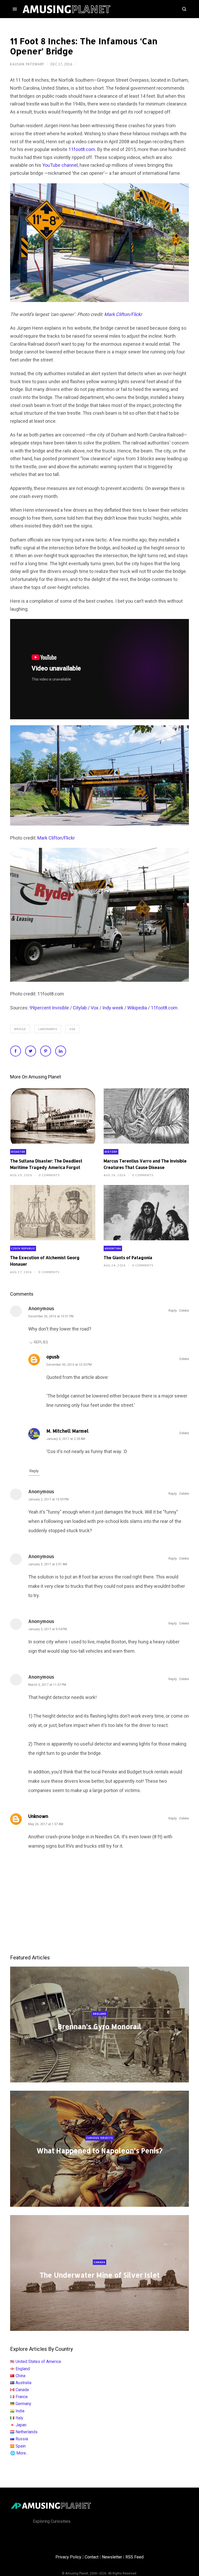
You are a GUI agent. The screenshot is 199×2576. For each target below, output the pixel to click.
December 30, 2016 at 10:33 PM (69, 1365)
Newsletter (112, 2557)
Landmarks (48, 1029)
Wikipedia (137, 1008)
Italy (19, 2418)
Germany (23, 2404)
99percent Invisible (49, 1008)
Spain (21, 2446)
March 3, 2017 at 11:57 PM (47, 1685)
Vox (95, 1008)
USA (72, 1029)
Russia (22, 2439)
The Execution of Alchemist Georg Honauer (45, 1261)
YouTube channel (60, 165)
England (100, 2014)
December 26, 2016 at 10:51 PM (51, 1316)
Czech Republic (23, 1248)
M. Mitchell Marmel (67, 1431)
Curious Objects (100, 2138)
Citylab (80, 1008)
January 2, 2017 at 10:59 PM (48, 1499)
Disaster (18, 1152)
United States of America (38, 2362)
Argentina (113, 1248)
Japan (21, 2425)
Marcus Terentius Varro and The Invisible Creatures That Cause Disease (145, 1164)
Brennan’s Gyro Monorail (99, 2026)
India (20, 2411)
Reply (173, 1310)
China (20, 2376)
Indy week (113, 1008)
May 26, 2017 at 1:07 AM (46, 1824)
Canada (99, 2262)
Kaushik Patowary (28, 64)
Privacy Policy (68, 2557)
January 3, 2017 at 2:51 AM (48, 1564)
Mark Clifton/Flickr (56, 838)
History (111, 1152)
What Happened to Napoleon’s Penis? (99, 2151)
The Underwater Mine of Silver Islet (100, 2275)
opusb (53, 1357)
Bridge (20, 1029)
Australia (23, 2383)
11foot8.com (82, 149)
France (22, 2397)
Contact (92, 2557)
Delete (184, 1310)
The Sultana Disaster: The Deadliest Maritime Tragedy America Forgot (46, 1164)
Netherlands (27, 2432)
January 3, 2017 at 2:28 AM (66, 1439)
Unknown (38, 1816)
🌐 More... (19, 2453)
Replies (41, 1342)
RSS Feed (134, 2557)
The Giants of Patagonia (128, 1257)
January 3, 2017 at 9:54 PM (48, 1629)
